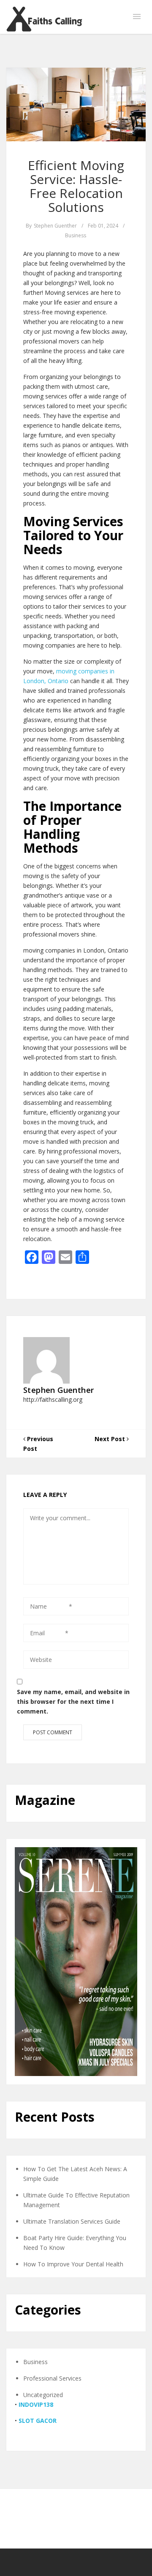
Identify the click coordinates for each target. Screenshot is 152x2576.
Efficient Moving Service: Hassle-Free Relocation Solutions (76, 186)
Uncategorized (43, 2395)
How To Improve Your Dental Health (73, 2264)
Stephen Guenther (55, 226)
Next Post (111, 1439)
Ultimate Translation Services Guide (72, 2221)
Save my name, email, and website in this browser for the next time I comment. (73, 1701)
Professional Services (52, 2378)
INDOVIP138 (36, 2404)
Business (76, 235)
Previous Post (38, 1444)
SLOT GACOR (38, 2421)
